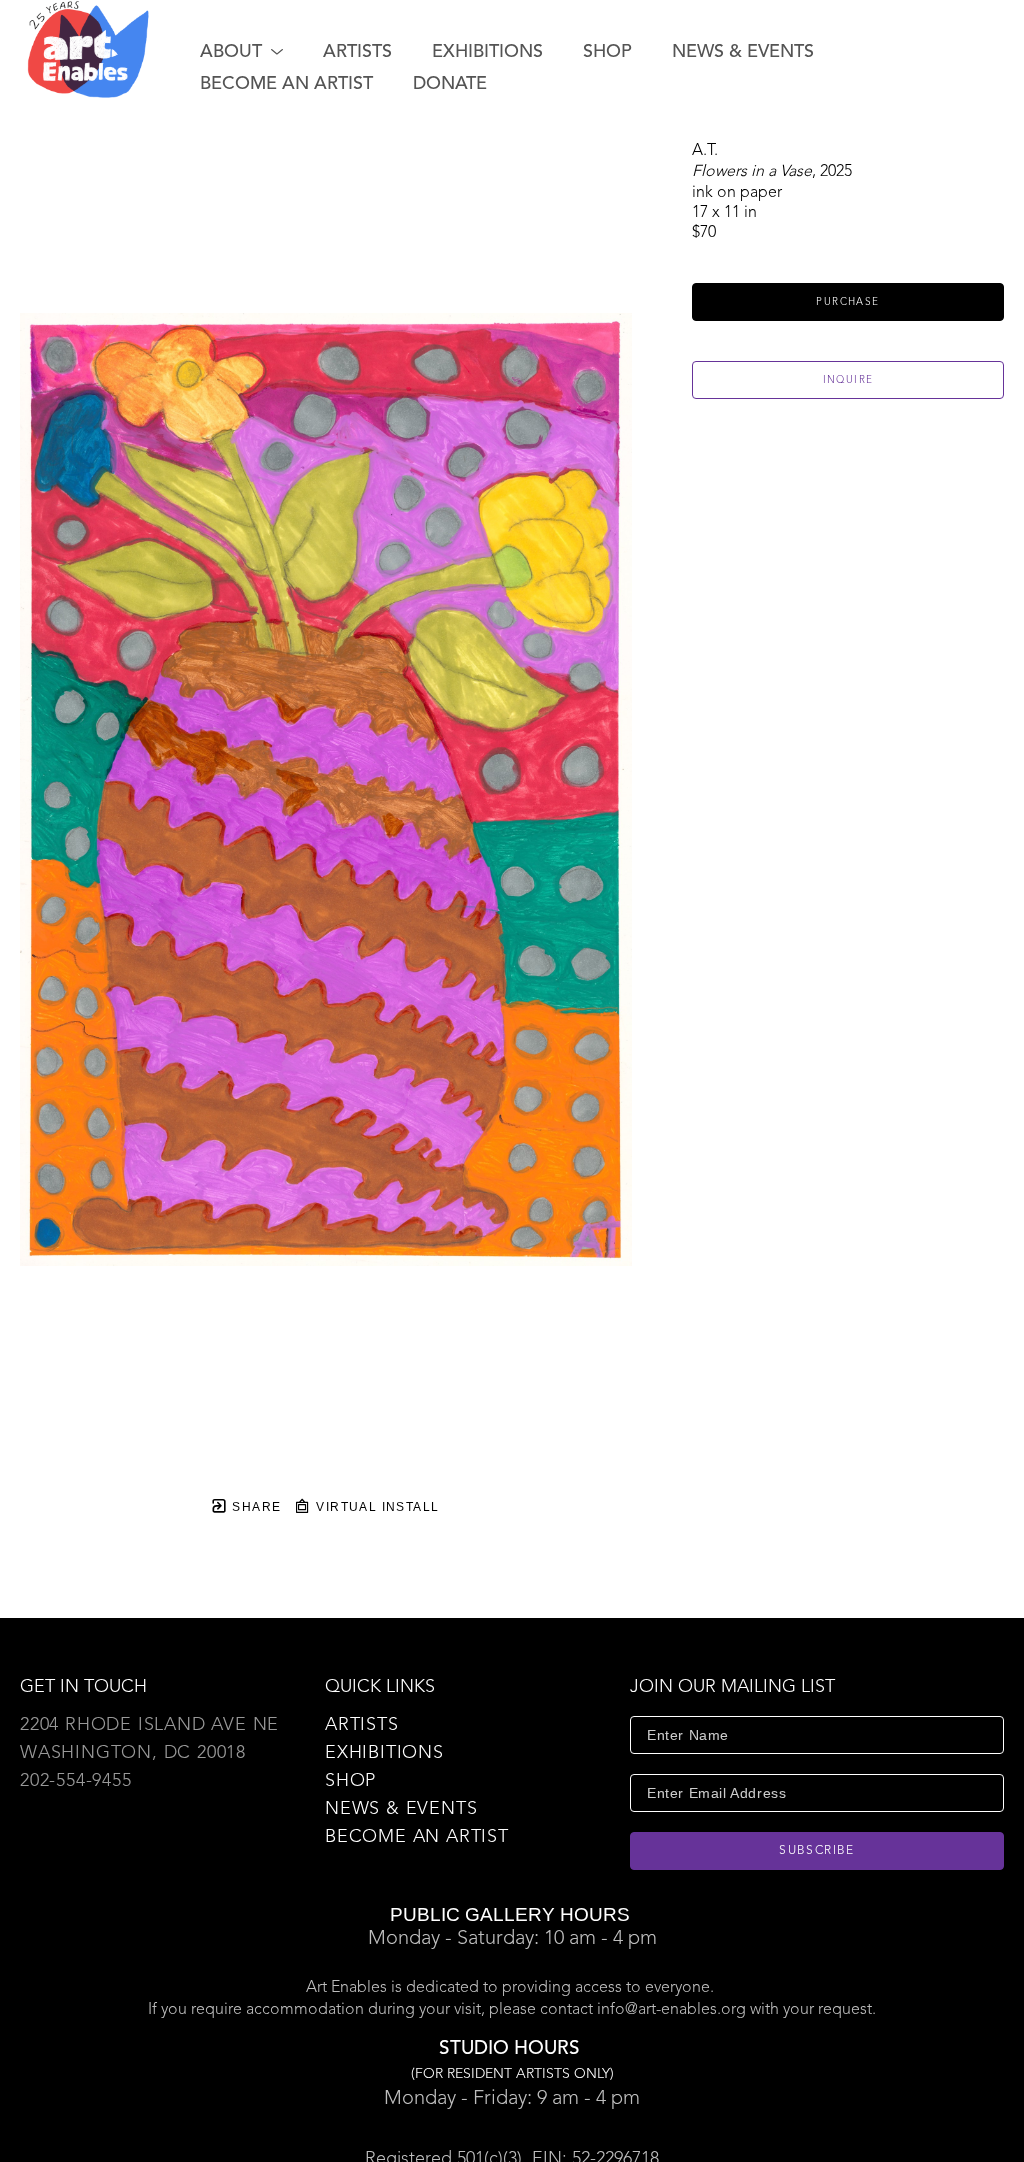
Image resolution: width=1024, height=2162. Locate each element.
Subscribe (817, 1851)
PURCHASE (847, 302)
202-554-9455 (76, 1781)
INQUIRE (848, 380)
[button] (241, 52)
